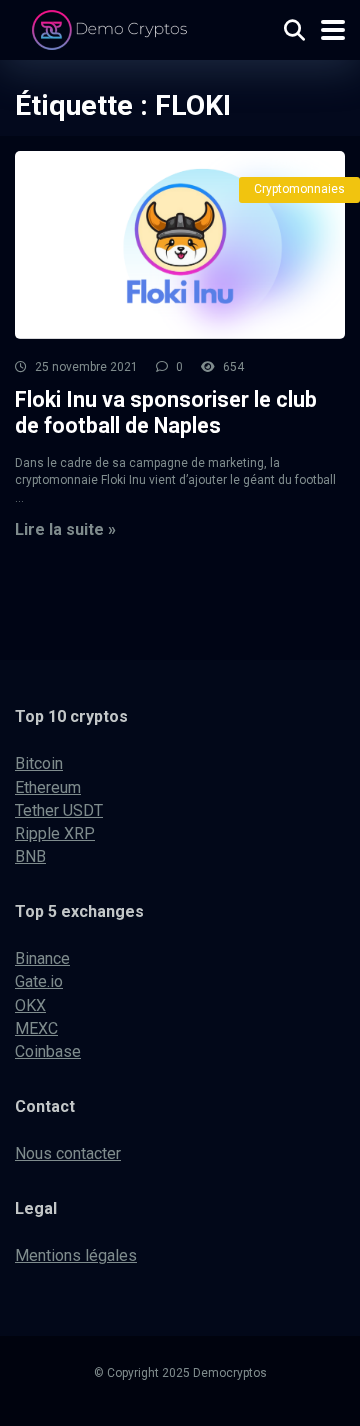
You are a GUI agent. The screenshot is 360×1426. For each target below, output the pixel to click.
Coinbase (48, 1051)
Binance (42, 958)
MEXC (36, 1028)
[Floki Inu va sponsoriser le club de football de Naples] (180, 245)
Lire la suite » (65, 529)
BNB (30, 856)
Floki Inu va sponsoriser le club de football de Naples (166, 413)
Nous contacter (68, 1153)
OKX (30, 1005)
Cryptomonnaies (299, 189)
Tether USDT (59, 810)
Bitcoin (39, 763)
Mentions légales (76, 1255)
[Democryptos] (112, 27)
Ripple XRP (55, 833)
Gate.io (39, 981)
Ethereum (48, 787)
